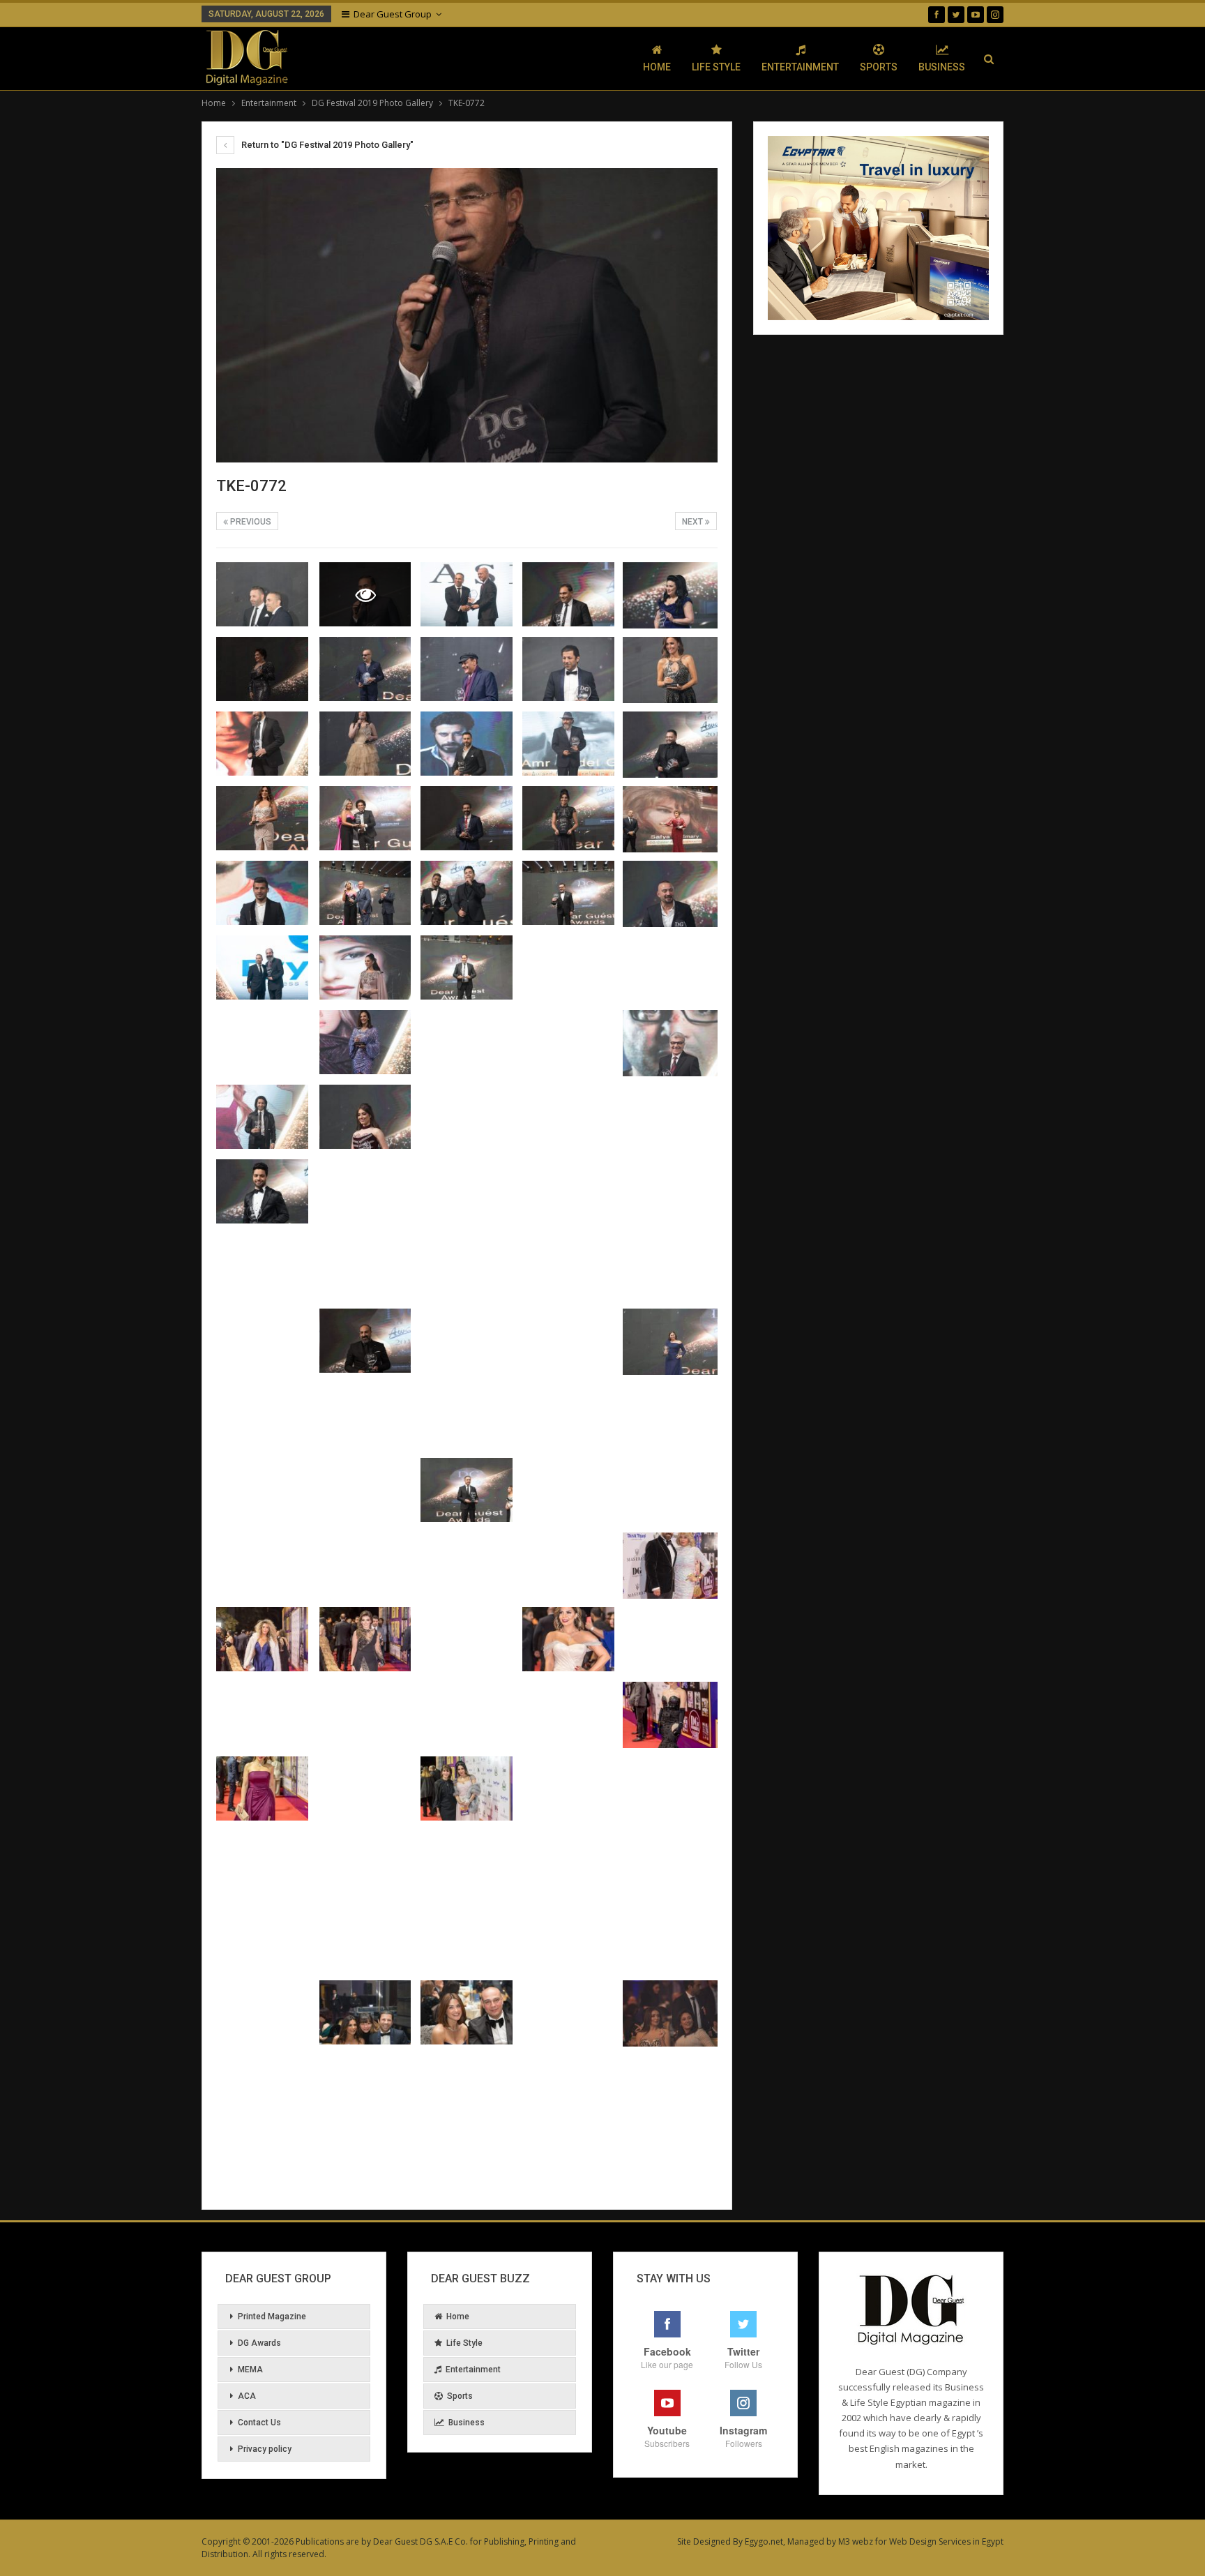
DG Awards (259, 2343)
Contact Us (259, 2423)
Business (942, 67)
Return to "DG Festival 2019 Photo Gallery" (326, 145)
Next (694, 522)
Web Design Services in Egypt (946, 2541)
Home (657, 67)
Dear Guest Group (393, 14)
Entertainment (800, 67)
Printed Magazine (272, 2317)
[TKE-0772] (262, 594)
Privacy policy (265, 2449)
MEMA (250, 2370)
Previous (250, 522)
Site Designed (704, 2541)
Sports (879, 67)
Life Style (716, 67)
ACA (247, 2396)
